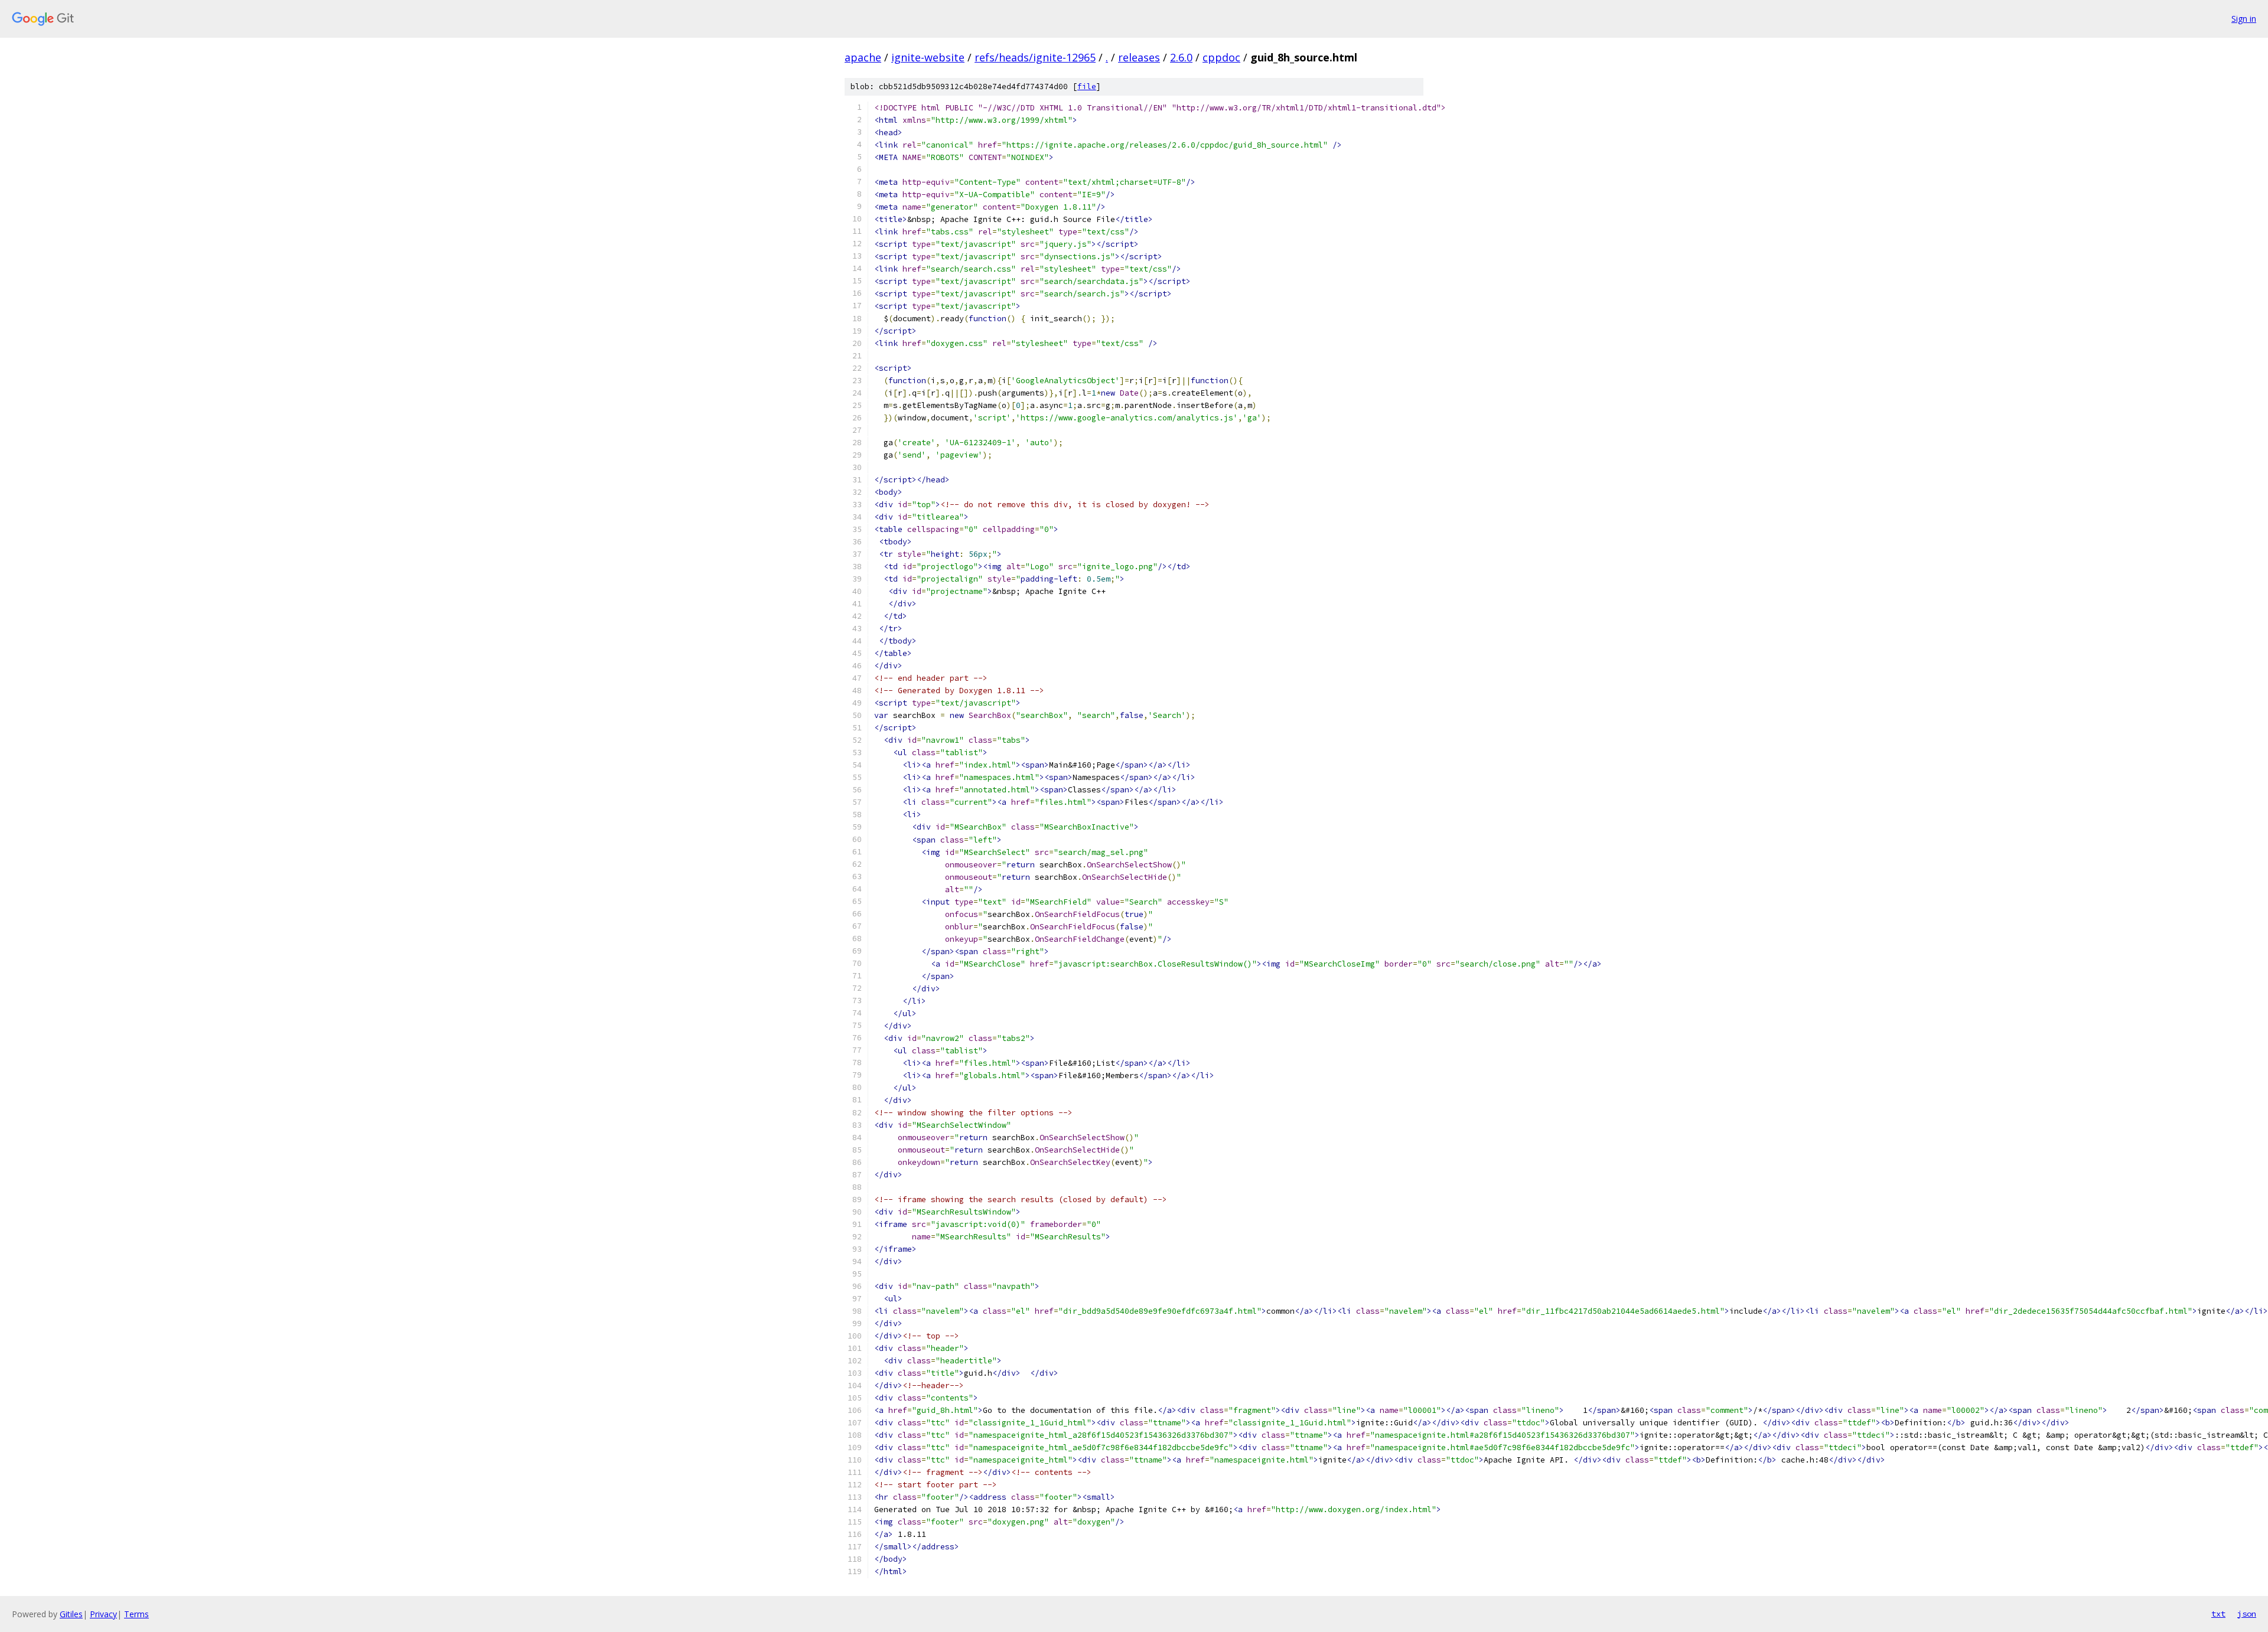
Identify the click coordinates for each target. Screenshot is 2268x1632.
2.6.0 (1181, 57)
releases (1139, 57)
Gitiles (71, 1614)
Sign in (2244, 19)
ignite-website (928, 57)
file (1087, 87)
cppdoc (1221, 57)
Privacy (103, 1614)
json (2247, 1614)
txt (2218, 1614)
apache (863, 57)
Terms (136, 1614)
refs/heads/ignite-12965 (1035, 57)
